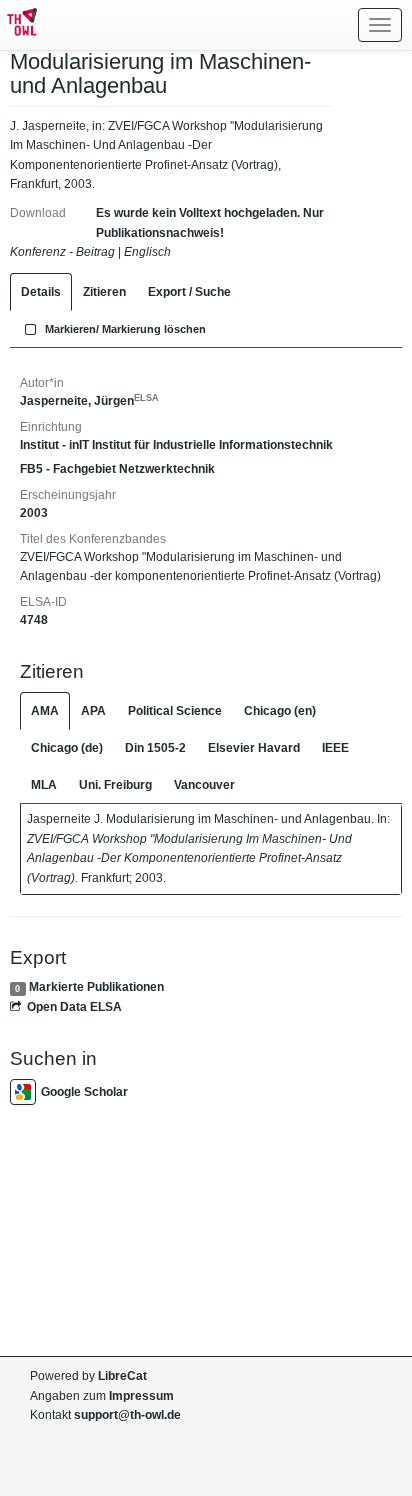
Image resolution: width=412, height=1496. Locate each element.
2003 (34, 513)
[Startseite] (18, 25)
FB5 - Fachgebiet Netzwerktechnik (117, 469)
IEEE (335, 748)
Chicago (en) (280, 711)
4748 (34, 620)
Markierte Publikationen (96, 987)
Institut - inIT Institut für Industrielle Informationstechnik (176, 445)
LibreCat (122, 1376)
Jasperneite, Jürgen (89, 401)
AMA (45, 711)
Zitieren (104, 292)
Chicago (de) (67, 748)
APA (93, 711)
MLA (44, 785)
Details (41, 292)
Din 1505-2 (155, 748)
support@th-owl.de (127, 1415)
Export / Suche (189, 292)
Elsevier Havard (254, 748)
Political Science (175, 711)
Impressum (141, 1396)
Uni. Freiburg (115, 785)
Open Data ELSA (74, 1007)
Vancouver (204, 785)
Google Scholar (84, 1092)
